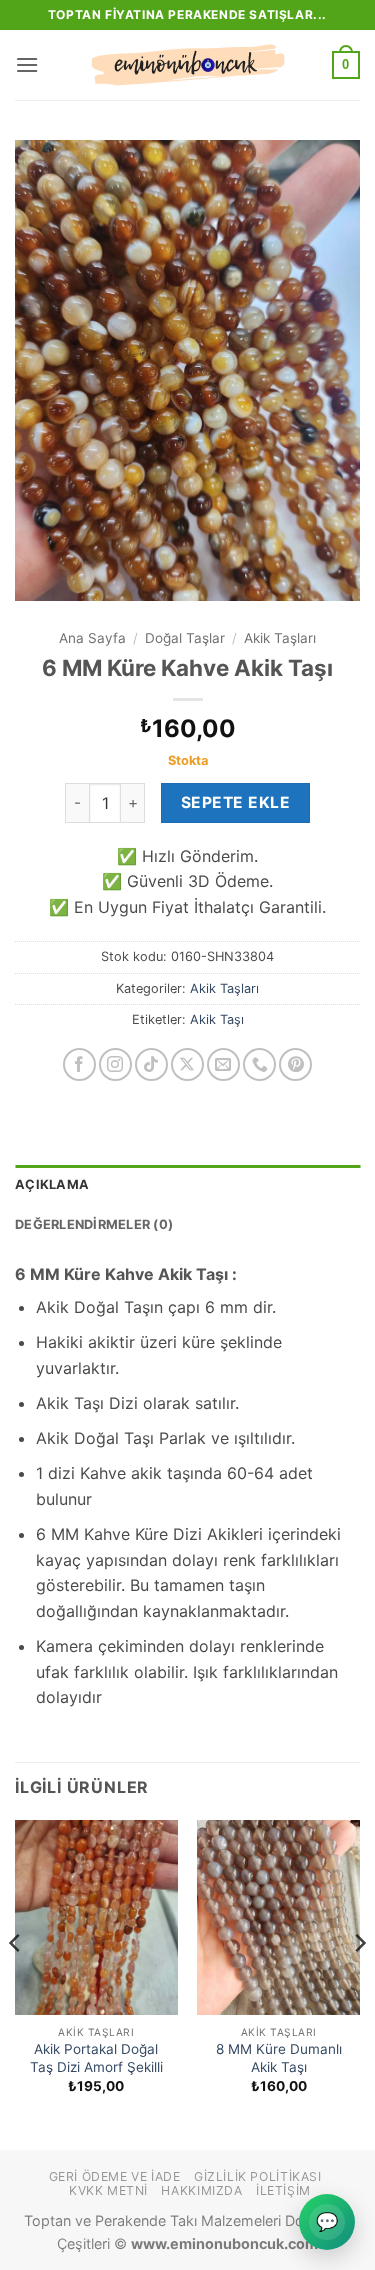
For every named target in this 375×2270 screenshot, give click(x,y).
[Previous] (16, 1983)
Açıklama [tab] (52, 1184)
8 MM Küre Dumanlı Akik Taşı (279, 2058)
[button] (27, 64)
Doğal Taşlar (185, 638)
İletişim (283, 2190)
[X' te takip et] (187, 1064)
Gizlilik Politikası (258, 2176)
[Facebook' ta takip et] (79, 1064)
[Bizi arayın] (259, 1064)
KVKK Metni (108, 2190)
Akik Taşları (280, 638)
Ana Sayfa (92, 638)
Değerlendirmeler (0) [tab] (94, 1224)
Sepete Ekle (235, 802)
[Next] (359, 1983)
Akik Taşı (217, 1019)
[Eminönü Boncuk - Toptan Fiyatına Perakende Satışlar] (188, 65)
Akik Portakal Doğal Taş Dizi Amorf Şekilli (96, 2058)
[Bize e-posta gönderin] (223, 1064)
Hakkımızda (201, 2190)
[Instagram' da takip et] (115, 1064)
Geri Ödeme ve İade (115, 2176)
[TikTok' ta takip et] (151, 1064)
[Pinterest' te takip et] (295, 1064)
